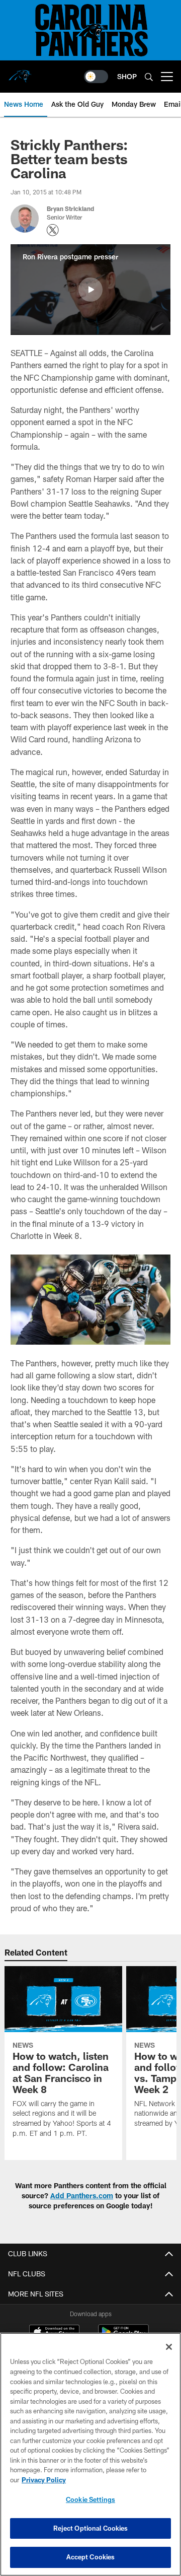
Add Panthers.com (82, 2196)
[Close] (169, 2347)
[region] (90, 2454)
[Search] (149, 77)
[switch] (96, 77)
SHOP (127, 76)
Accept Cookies (91, 2557)
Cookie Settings (90, 2499)
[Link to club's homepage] (20, 73)
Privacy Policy (44, 2480)
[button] (90, 290)
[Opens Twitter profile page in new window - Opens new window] (53, 230)
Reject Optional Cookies (91, 2528)
